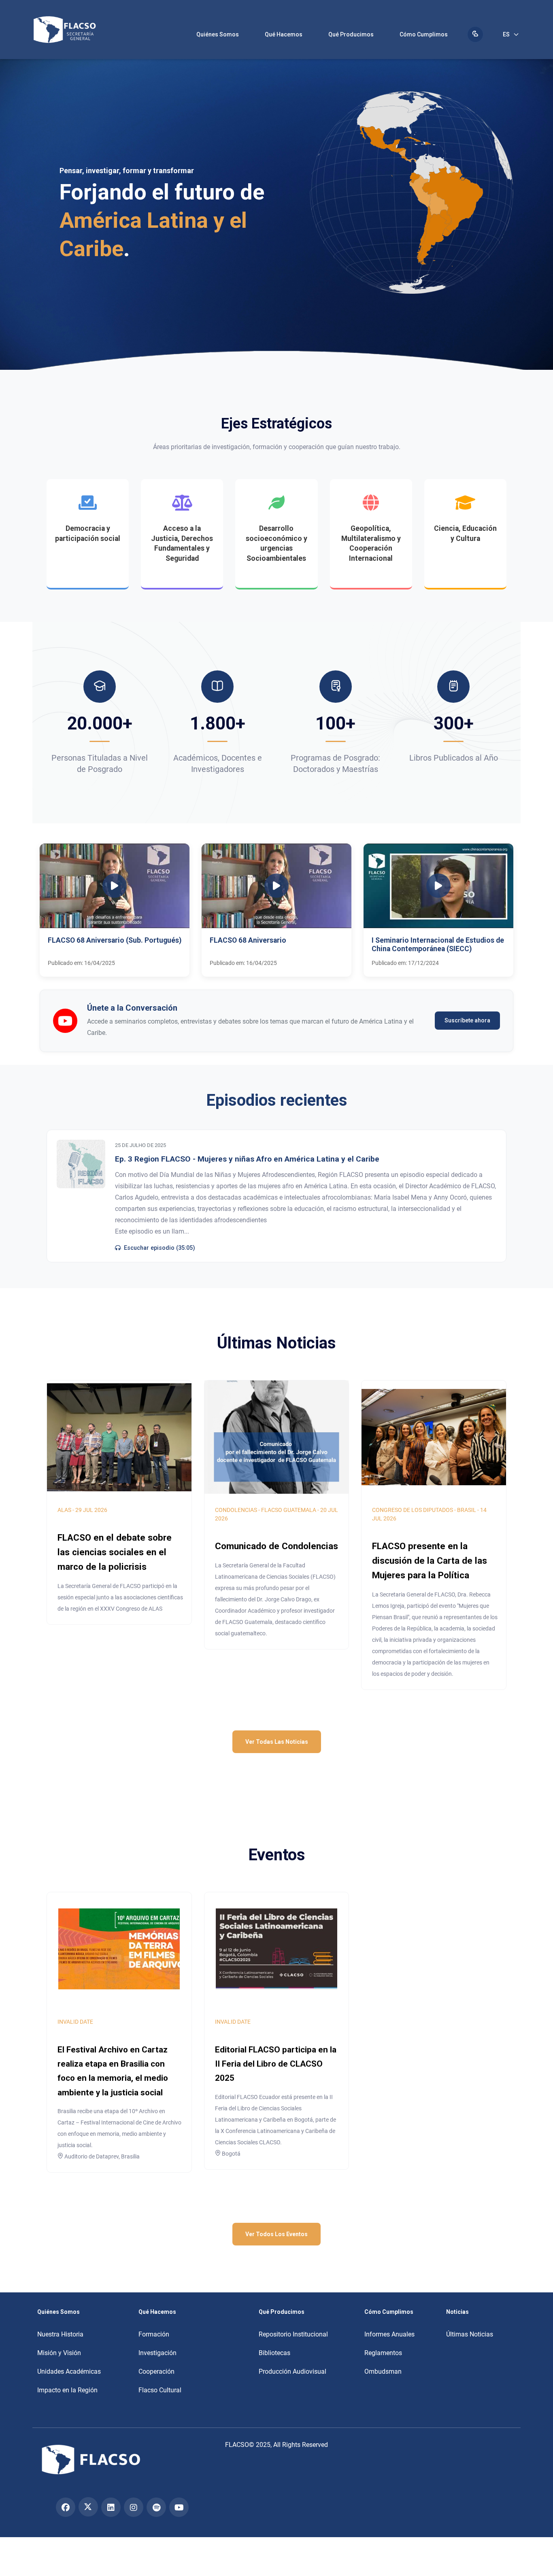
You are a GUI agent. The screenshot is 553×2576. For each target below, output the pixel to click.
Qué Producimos (351, 34)
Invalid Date (75, 2022)
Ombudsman (383, 2371)
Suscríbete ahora (467, 1020)
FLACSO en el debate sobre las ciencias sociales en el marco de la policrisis (115, 1552)
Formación (154, 2334)
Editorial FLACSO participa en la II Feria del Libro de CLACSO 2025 (276, 2064)
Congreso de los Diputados (413, 1510)
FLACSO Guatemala (289, 1510)
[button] (115, 910)
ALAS (64, 1510)
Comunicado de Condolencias (276, 1546)
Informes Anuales (389, 2334)
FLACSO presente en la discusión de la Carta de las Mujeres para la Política (430, 1560)
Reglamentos (383, 2353)
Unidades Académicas (69, 2371)
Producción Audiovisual (292, 2371)
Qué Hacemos (284, 34)
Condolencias (236, 1510)
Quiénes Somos (218, 34)
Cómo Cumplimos (424, 34)
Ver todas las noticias (277, 1742)
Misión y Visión (59, 2353)
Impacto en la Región (67, 2390)
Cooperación (156, 2371)
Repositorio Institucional (293, 2334)
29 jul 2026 (91, 1510)
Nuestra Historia (60, 2334)
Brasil (467, 1510)
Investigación (157, 2353)
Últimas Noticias (470, 2334)
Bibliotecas (274, 2353)
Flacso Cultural (160, 2390)
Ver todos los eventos (276, 2234)
